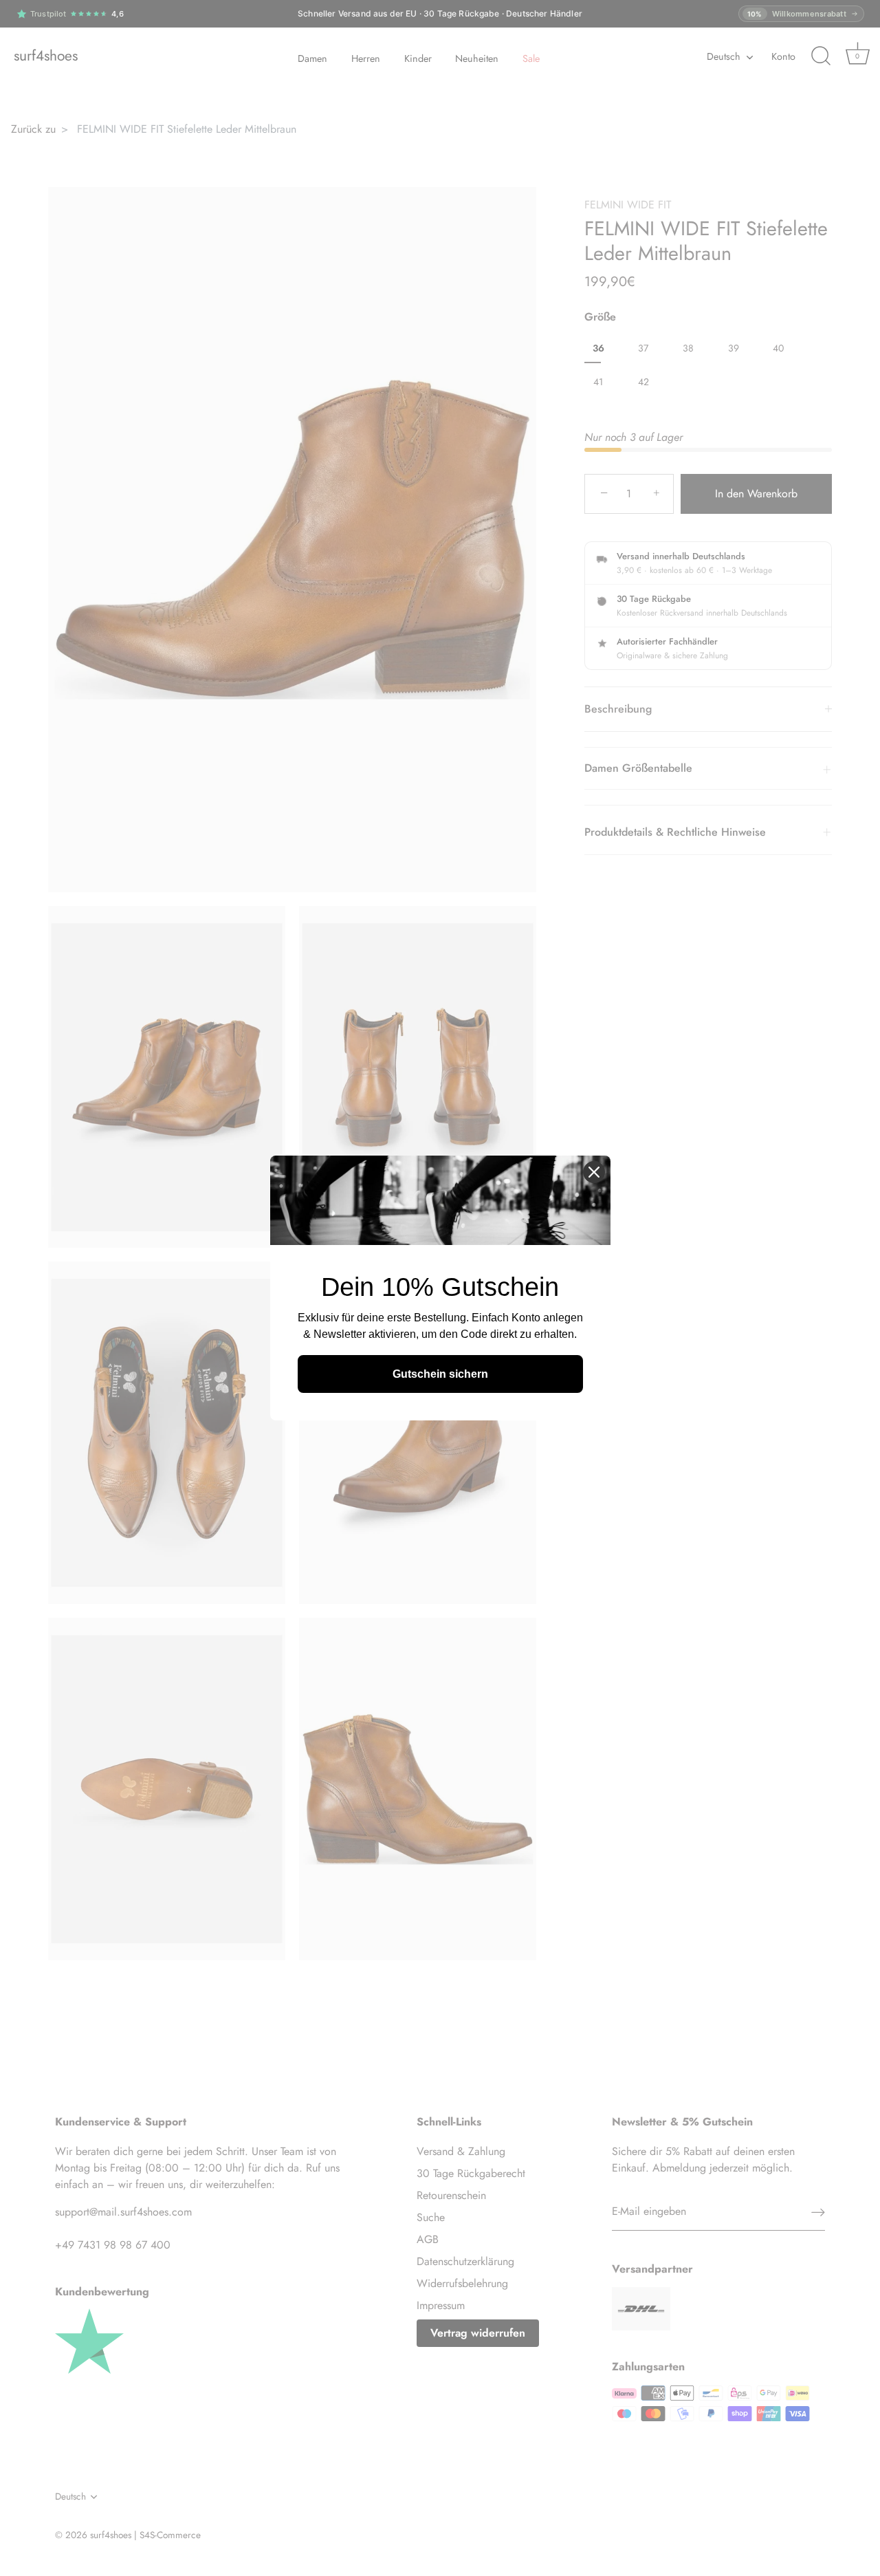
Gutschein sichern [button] (440, 1374)
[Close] (594, 1172)
